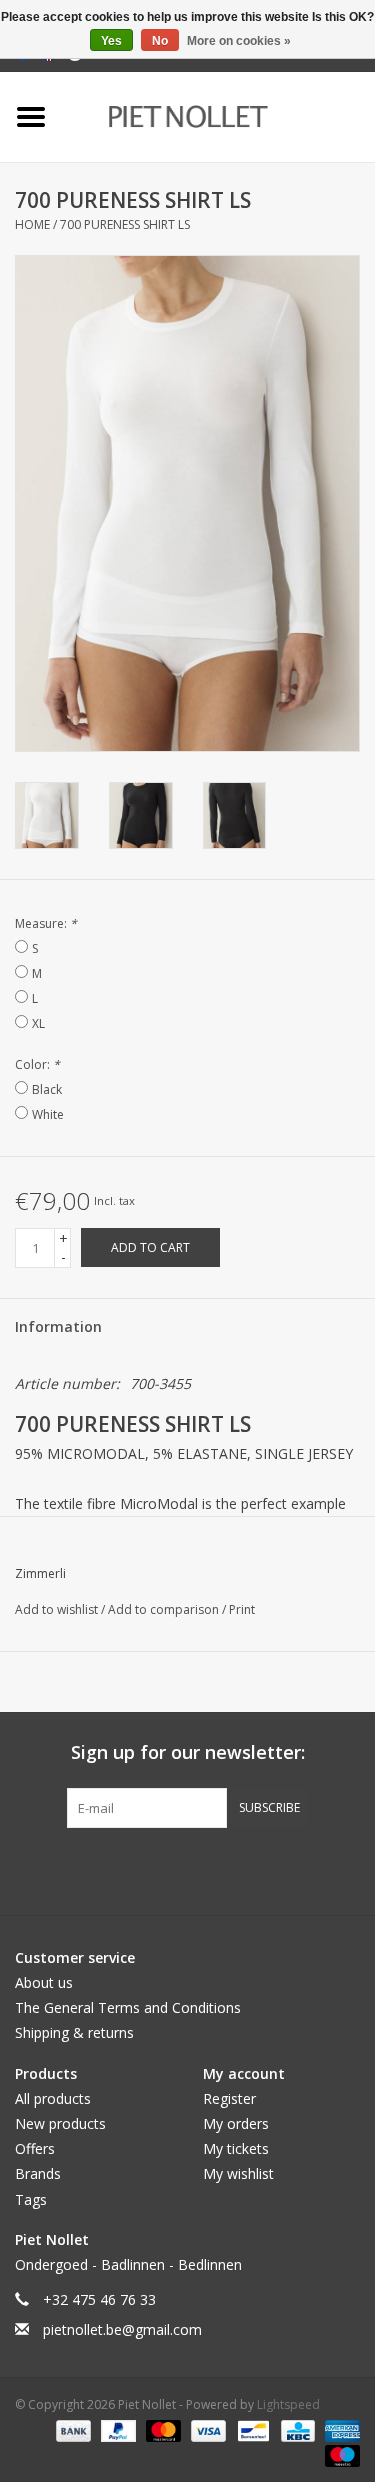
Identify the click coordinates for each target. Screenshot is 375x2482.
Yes (111, 41)
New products (60, 2123)
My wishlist (238, 2173)
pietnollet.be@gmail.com (122, 2329)
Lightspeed (288, 2404)
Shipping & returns (74, 2032)
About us (44, 1982)
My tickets (236, 2148)
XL (38, 1023)
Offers (35, 2148)
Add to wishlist (58, 1609)
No (160, 41)
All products (53, 2098)
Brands (38, 2173)
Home (32, 224)
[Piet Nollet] (218, 115)
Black (47, 1089)
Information (58, 1326)
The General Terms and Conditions (128, 2007)
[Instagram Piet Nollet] (296, 1869)
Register (229, 2098)
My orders (236, 2123)
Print (242, 1609)
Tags (31, 2199)
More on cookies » (239, 41)
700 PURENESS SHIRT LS (125, 224)
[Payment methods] (71, 2429)
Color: (37, 1064)
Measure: (46, 923)
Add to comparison (165, 1609)
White (48, 1114)
